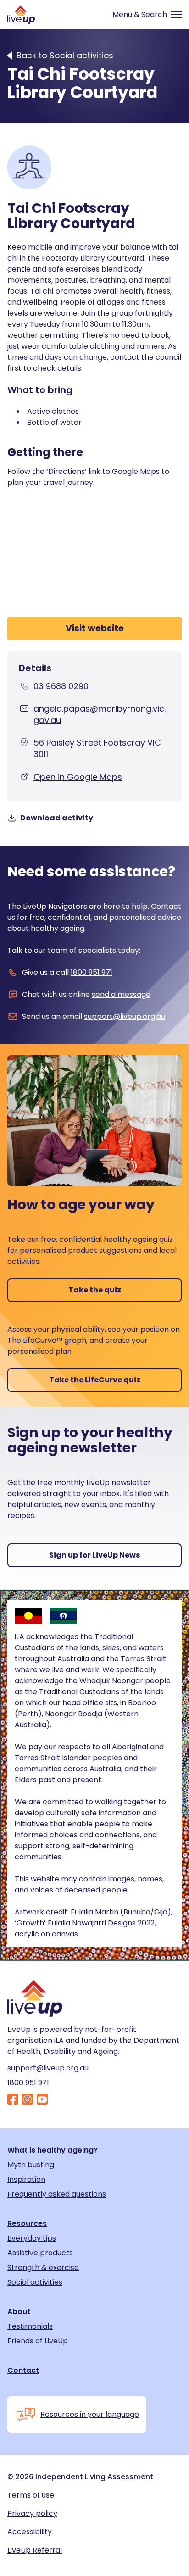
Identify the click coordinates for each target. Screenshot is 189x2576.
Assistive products (40, 2253)
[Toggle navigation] (143, 15)
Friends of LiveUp (38, 2341)
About (19, 2312)
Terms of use (31, 2495)
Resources (27, 2224)
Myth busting (31, 2165)
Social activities (35, 2282)
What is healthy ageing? (53, 2150)
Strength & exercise (43, 2268)
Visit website (95, 628)
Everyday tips (32, 2238)
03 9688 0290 (61, 686)
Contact (23, 2370)
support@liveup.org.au (125, 1016)
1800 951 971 (92, 972)
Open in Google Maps (78, 777)
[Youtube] (42, 2100)
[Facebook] (13, 2100)
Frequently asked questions (57, 2194)
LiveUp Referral (35, 2550)
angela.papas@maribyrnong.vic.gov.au (100, 714)
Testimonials (30, 2326)
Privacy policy (32, 2514)
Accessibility (30, 2532)
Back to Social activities (65, 56)
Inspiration (26, 2180)
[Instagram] (28, 2100)
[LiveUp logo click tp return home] (21, 15)
